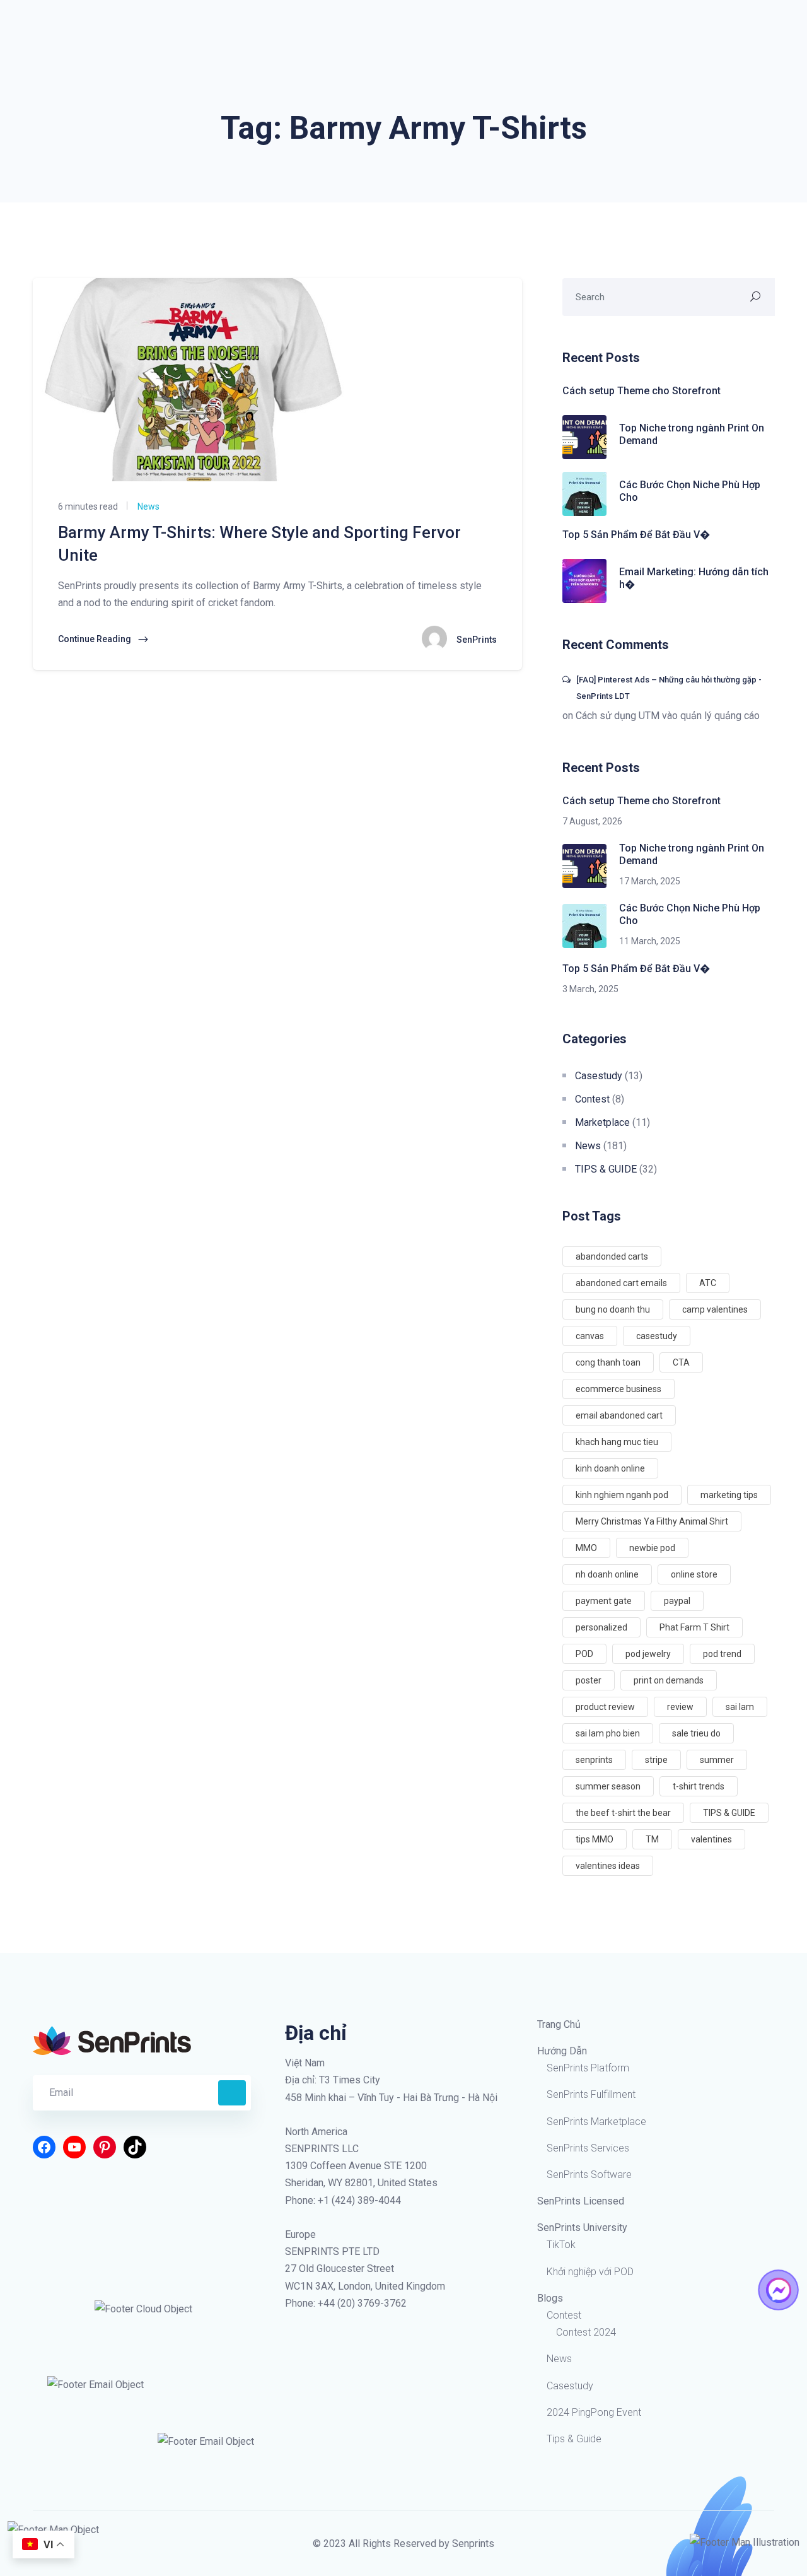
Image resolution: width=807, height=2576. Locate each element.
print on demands (669, 1680)
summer (717, 1760)
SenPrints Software (589, 2175)
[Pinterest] (105, 2147)
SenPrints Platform (588, 2068)
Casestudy (599, 1076)
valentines (711, 1839)
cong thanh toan (608, 1362)
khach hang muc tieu (617, 1442)
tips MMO (595, 1839)
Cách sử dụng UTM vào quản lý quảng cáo (668, 716)
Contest (592, 1099)
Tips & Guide (574, 2439)
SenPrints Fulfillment (591, 2094)
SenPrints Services (588, 2148)
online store (694, 1574)
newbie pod (652, 1548)
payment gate (604, 1601)
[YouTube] (74, 2147)
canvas (590, 1336)
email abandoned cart (619, 1415)
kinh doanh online (610, 1468)
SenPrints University (582, 2228)
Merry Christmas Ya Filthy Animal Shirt (652, 1521)
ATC (708, 1283)
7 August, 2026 (592, 821)
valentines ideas (608, 1866)
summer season (608, 1786)
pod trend (722, 1654)
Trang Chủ (559, 2024)
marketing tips (729, 1495)
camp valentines (715, 1309)
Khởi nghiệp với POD (590, 2272)
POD (584, 1654)
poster (589, 1680)
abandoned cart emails (621, 1283)
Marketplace (602, 1122)
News (148, 506)
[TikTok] (135, 2147)
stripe (656, 1760)
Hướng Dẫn (562, 2051)
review (680, 1707)
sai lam (740, 1707)
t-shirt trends (699, 1786)
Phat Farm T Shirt (694, 1627)
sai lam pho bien (608, 1733)
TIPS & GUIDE (606, 1169)
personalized (601, 1627)
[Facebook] (44, 2147)
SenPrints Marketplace (596, 2122)
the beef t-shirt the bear (623, 1813)
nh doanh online (607, 1574)
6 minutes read (88, 506)
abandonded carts (612, 1256)
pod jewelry (648, 1654)
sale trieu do (696, 1733)
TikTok (561, 2245)
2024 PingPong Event (594, 2412)
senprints (594, 1760)
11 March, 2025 (650, 941)
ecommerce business (618, 1389)
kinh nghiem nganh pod (622, 1495)
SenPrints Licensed (581, 2201)
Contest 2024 (586, 2332)
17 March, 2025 (650, 881)
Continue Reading (96, 639)
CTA (681, 1362)
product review (605, 1707)
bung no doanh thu (613, 1309)
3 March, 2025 (590, 989)
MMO (586, 1548)
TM (652, 1839)
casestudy (657, 1336)
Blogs (550, 2298)
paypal (677, 1601)
